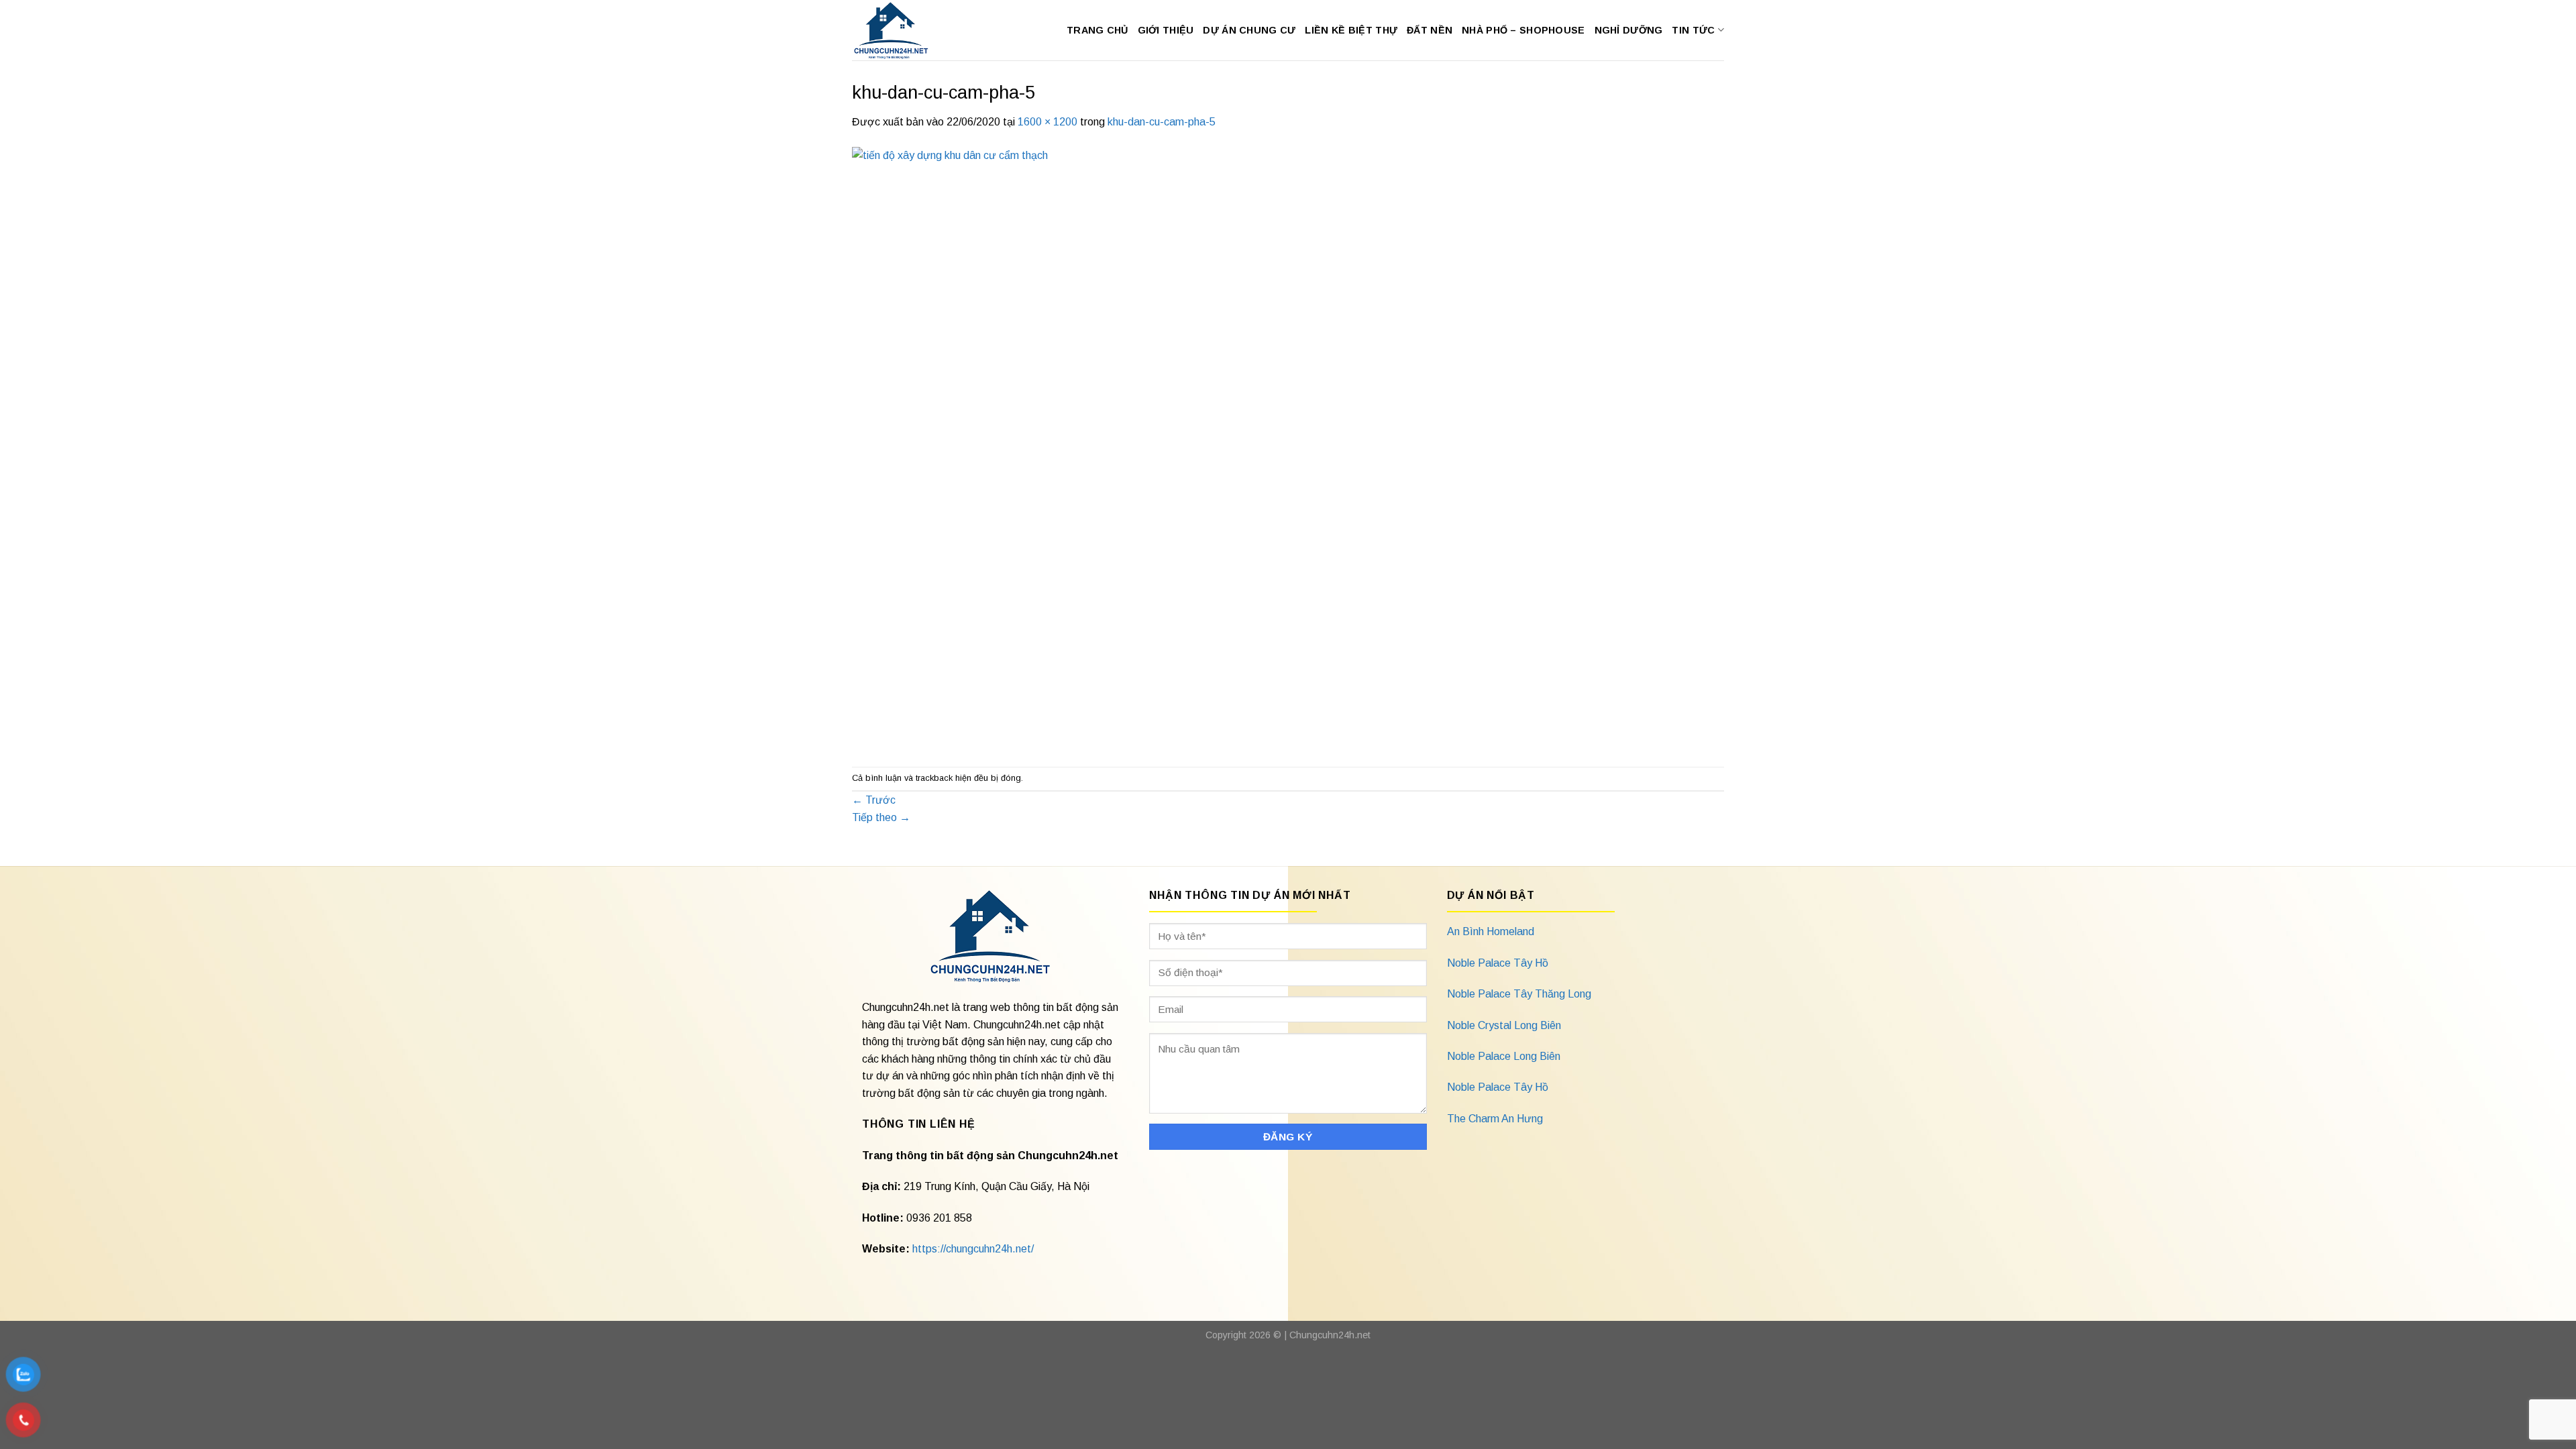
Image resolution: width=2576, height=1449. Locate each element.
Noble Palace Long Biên (1504, 1056)
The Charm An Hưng (1495, 1119)
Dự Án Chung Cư (1249, 30)
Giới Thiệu (1166, 30)
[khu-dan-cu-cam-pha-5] (1254, 448)
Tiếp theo (881, 817)
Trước (874, 800)
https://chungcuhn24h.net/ (973, 1249)
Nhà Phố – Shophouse (1523, 30)
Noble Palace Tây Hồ (1498, 963)
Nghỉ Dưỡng (1629, 30)
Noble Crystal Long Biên (1504, 1025)
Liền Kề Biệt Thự (1351, 30)
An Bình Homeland (1491, 931)
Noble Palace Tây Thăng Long (1519, 994)
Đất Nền (1430, 30)
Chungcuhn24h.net (1330, 1335)
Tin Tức (1693, 30)
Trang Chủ (1097, 30)
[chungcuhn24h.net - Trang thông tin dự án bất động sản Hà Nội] (898, 30)
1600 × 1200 (1048, 122)
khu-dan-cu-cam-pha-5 (1162, 122)
